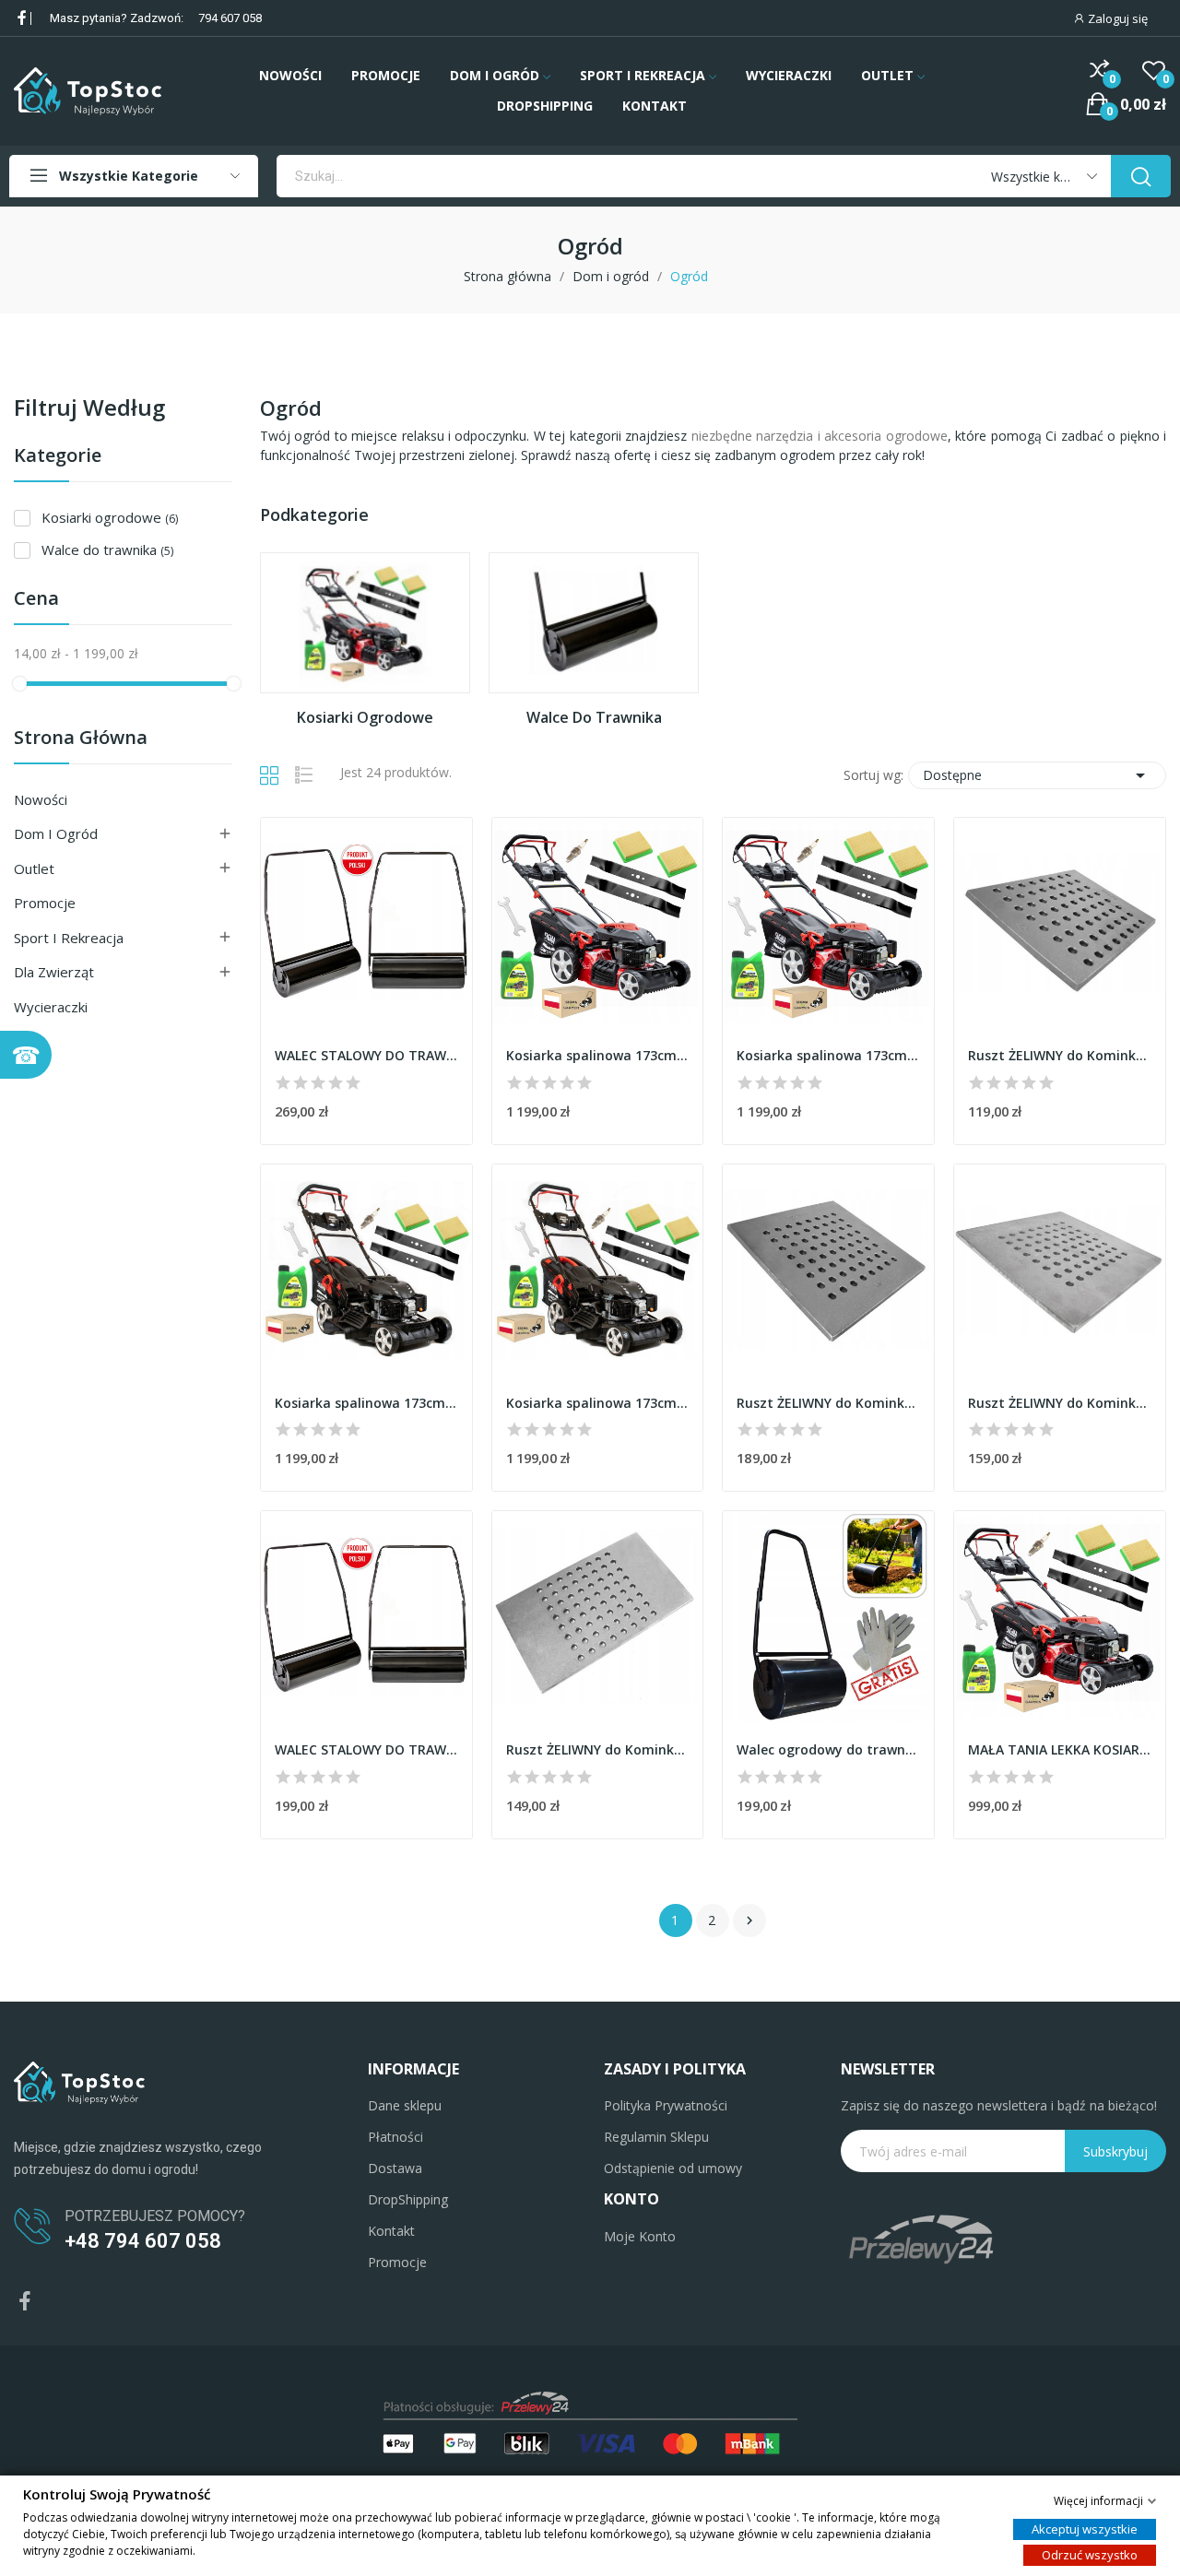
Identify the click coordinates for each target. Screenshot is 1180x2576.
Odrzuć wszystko (1090, 2554)
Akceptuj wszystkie (1085, 2528)
